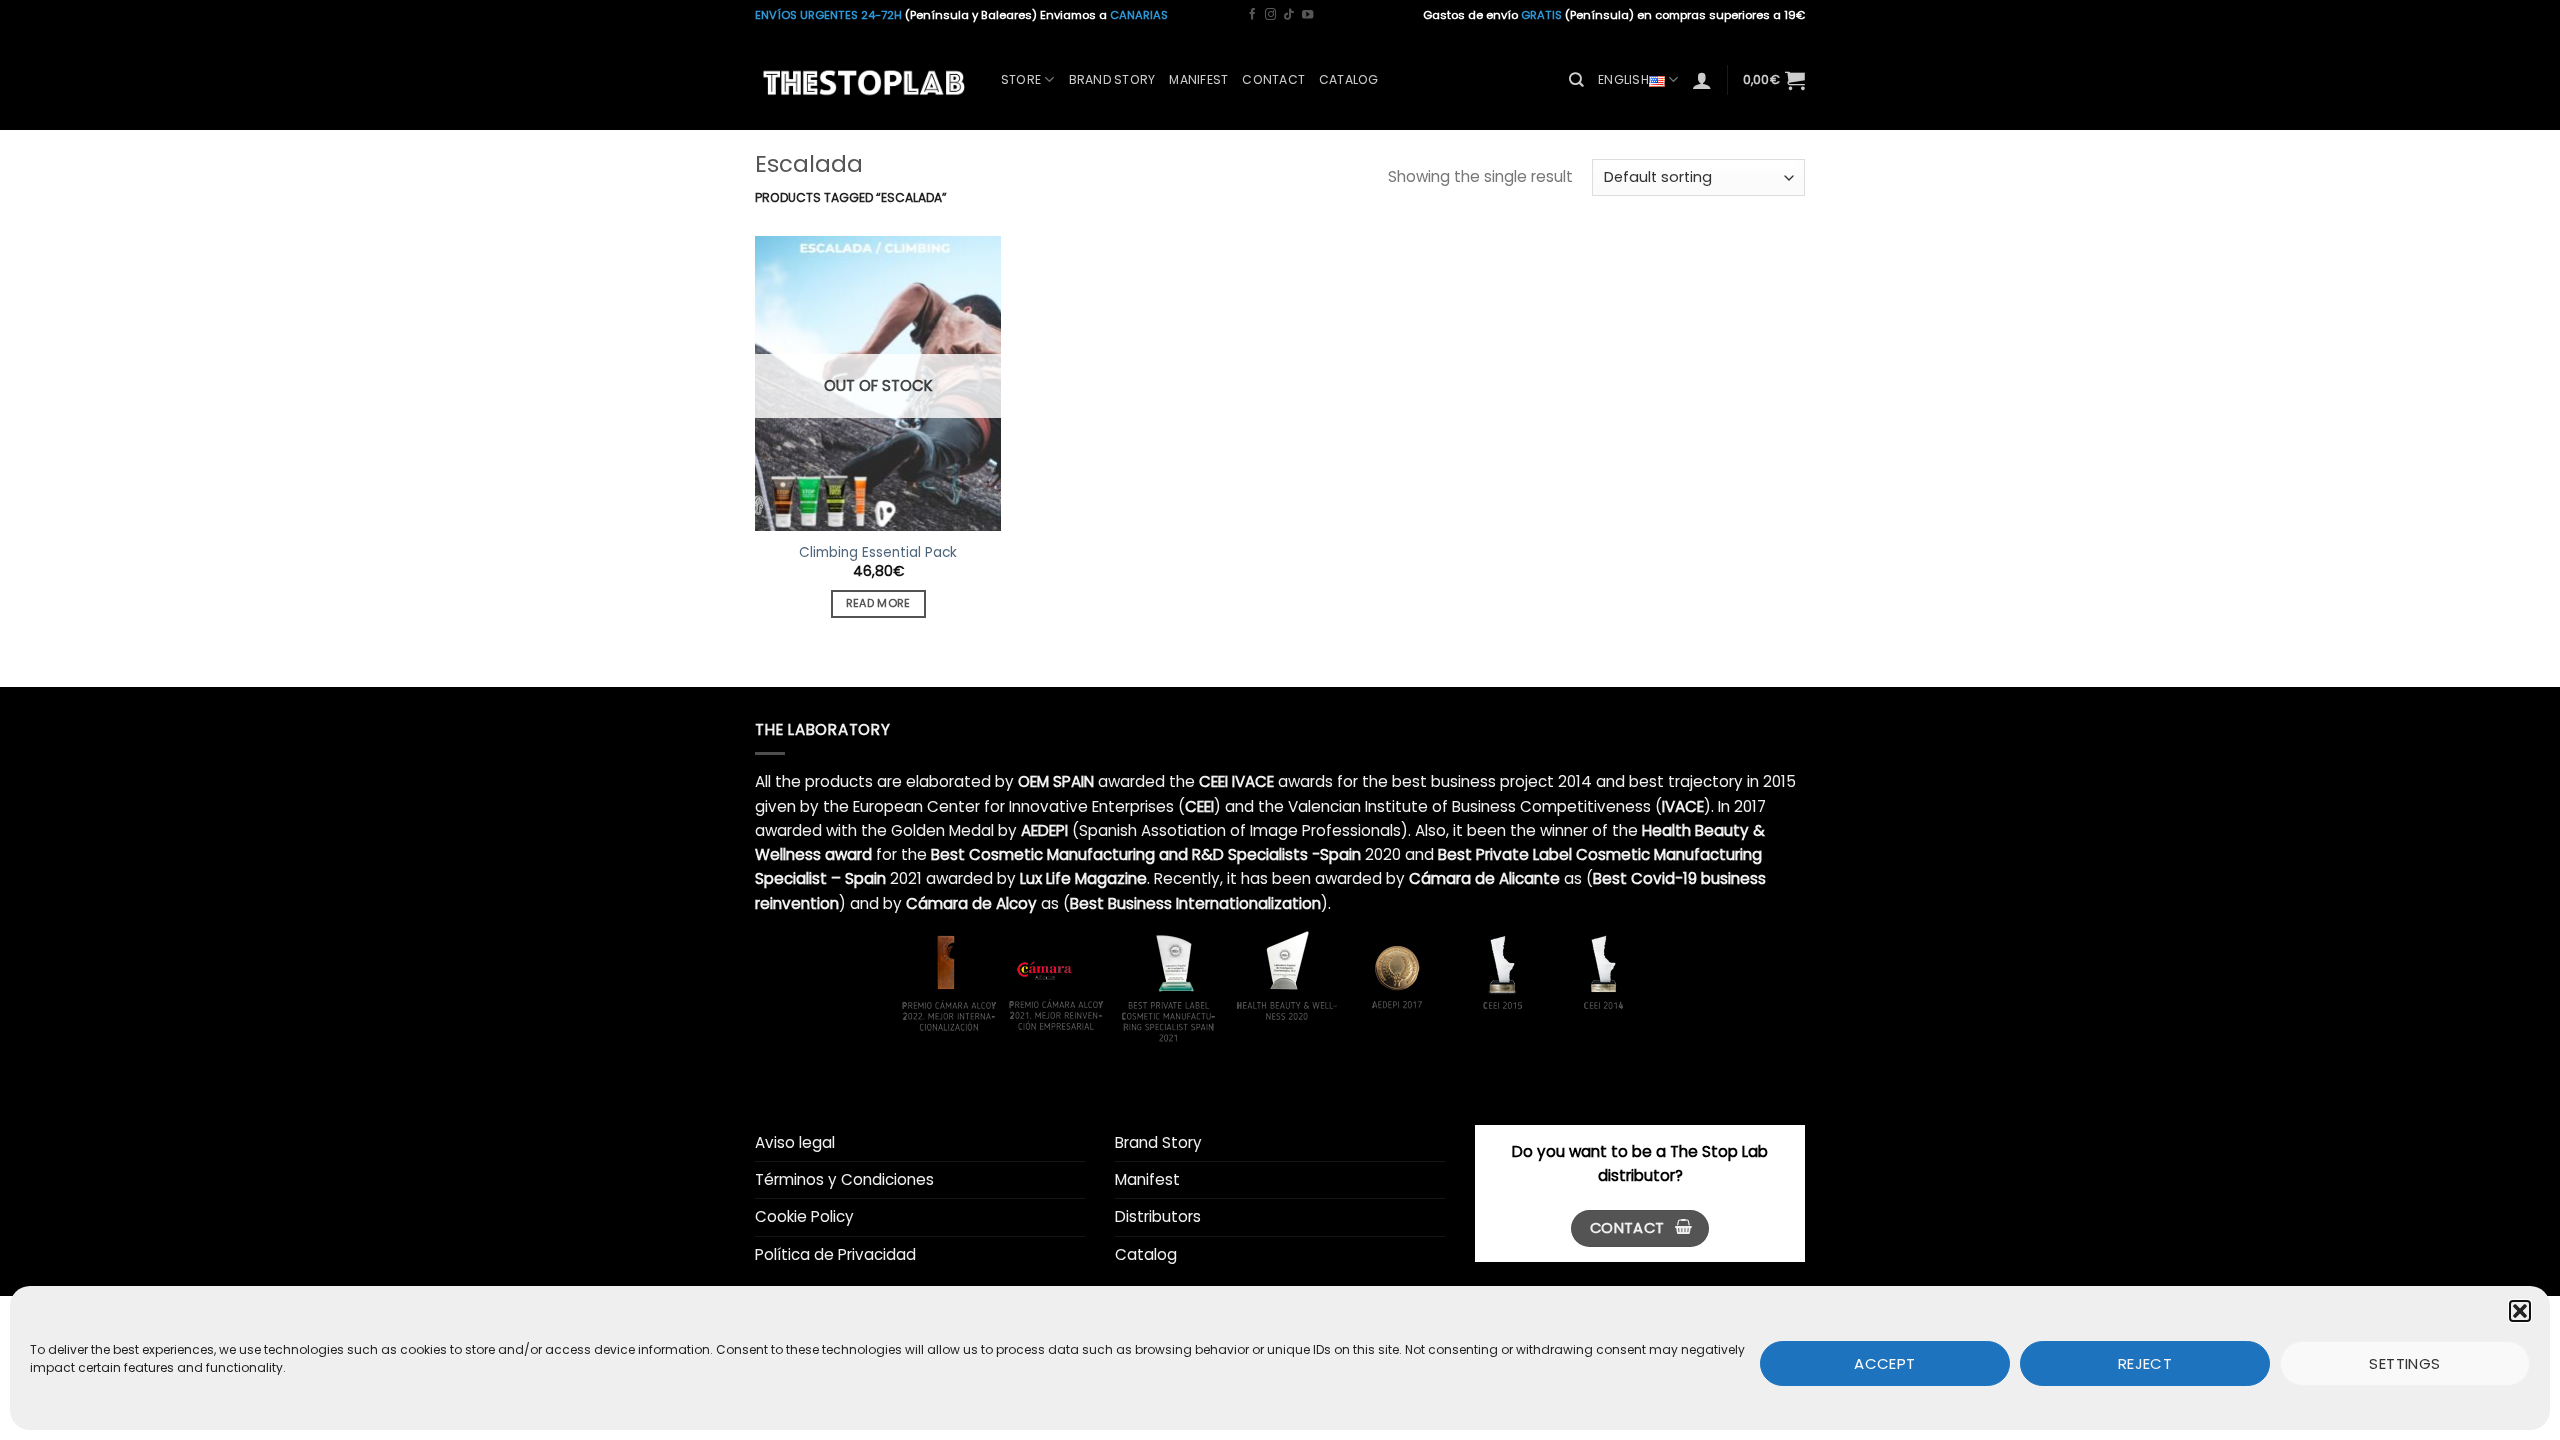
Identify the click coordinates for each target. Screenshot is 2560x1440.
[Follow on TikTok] (1288, 15)
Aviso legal (795, 1142)
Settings (2405, 1362)
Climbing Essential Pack (878, 553)
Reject (2145, 1362)
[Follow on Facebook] (1252, 15)
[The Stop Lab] (863, 80)
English (1623, 79)
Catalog (1349, 79)
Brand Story (1112, 79)
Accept (1885, 1362)
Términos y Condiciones (844, 1179)
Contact (1273, 79)
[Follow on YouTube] (1307, 15)
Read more (878, 603)
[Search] (1576, 80)
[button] (2520, 1311)
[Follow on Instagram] (1270, 15)
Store (1021, 79)
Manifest (1198, 79)
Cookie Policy (804, 1216)
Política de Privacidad (835, 1254)
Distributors (1158, 1216)
